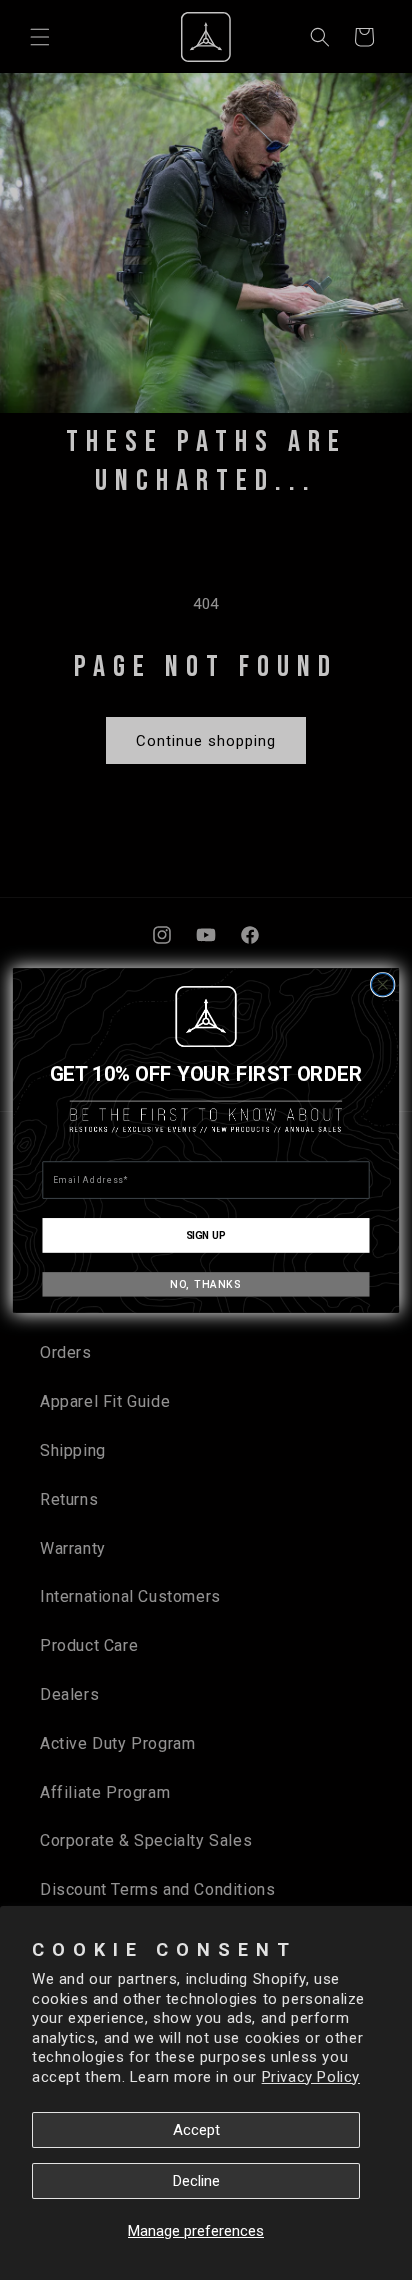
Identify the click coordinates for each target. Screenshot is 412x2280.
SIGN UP (206, 1234)
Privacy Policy (311, 2077)
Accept (196, 2130)
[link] (206, 1016)
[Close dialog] (382, 984)
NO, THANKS (205, 1283)
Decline (196, 2181)
